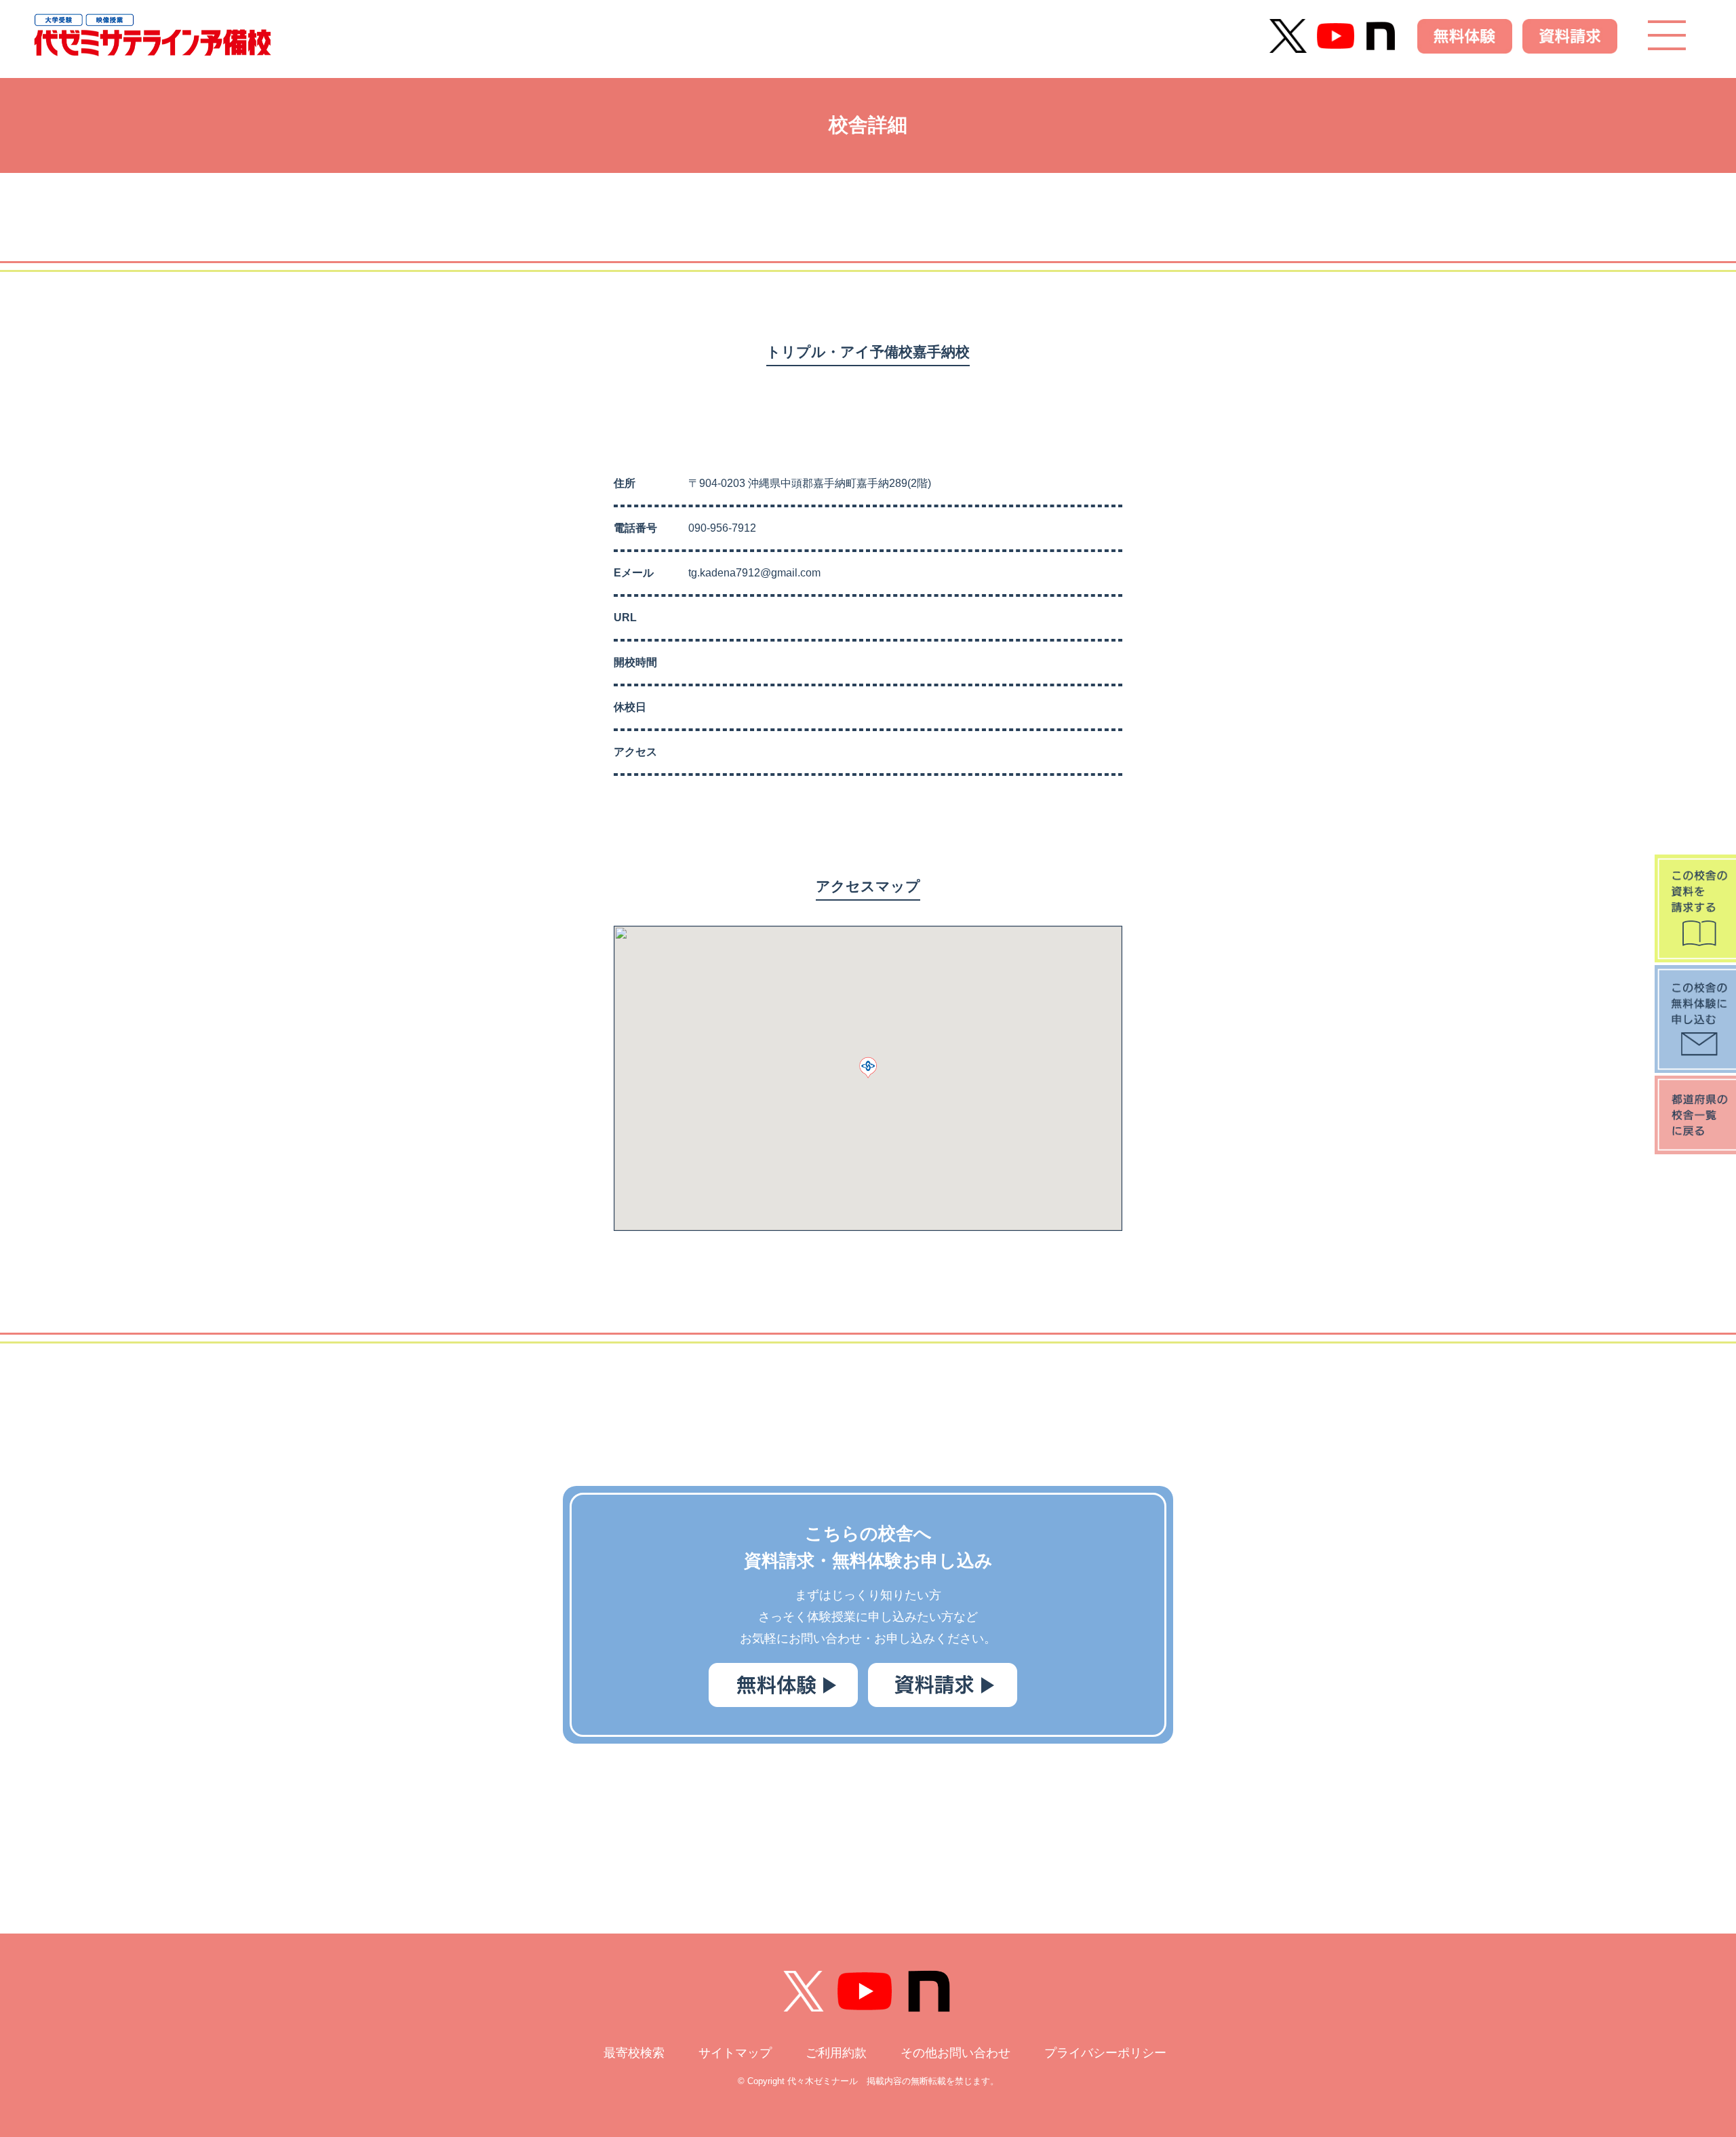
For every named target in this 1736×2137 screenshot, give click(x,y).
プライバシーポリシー (1105, 2053)
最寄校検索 (634, 2053)
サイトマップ (735, 2053)
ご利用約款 (836, 2053)
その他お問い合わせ (955, 2053)
